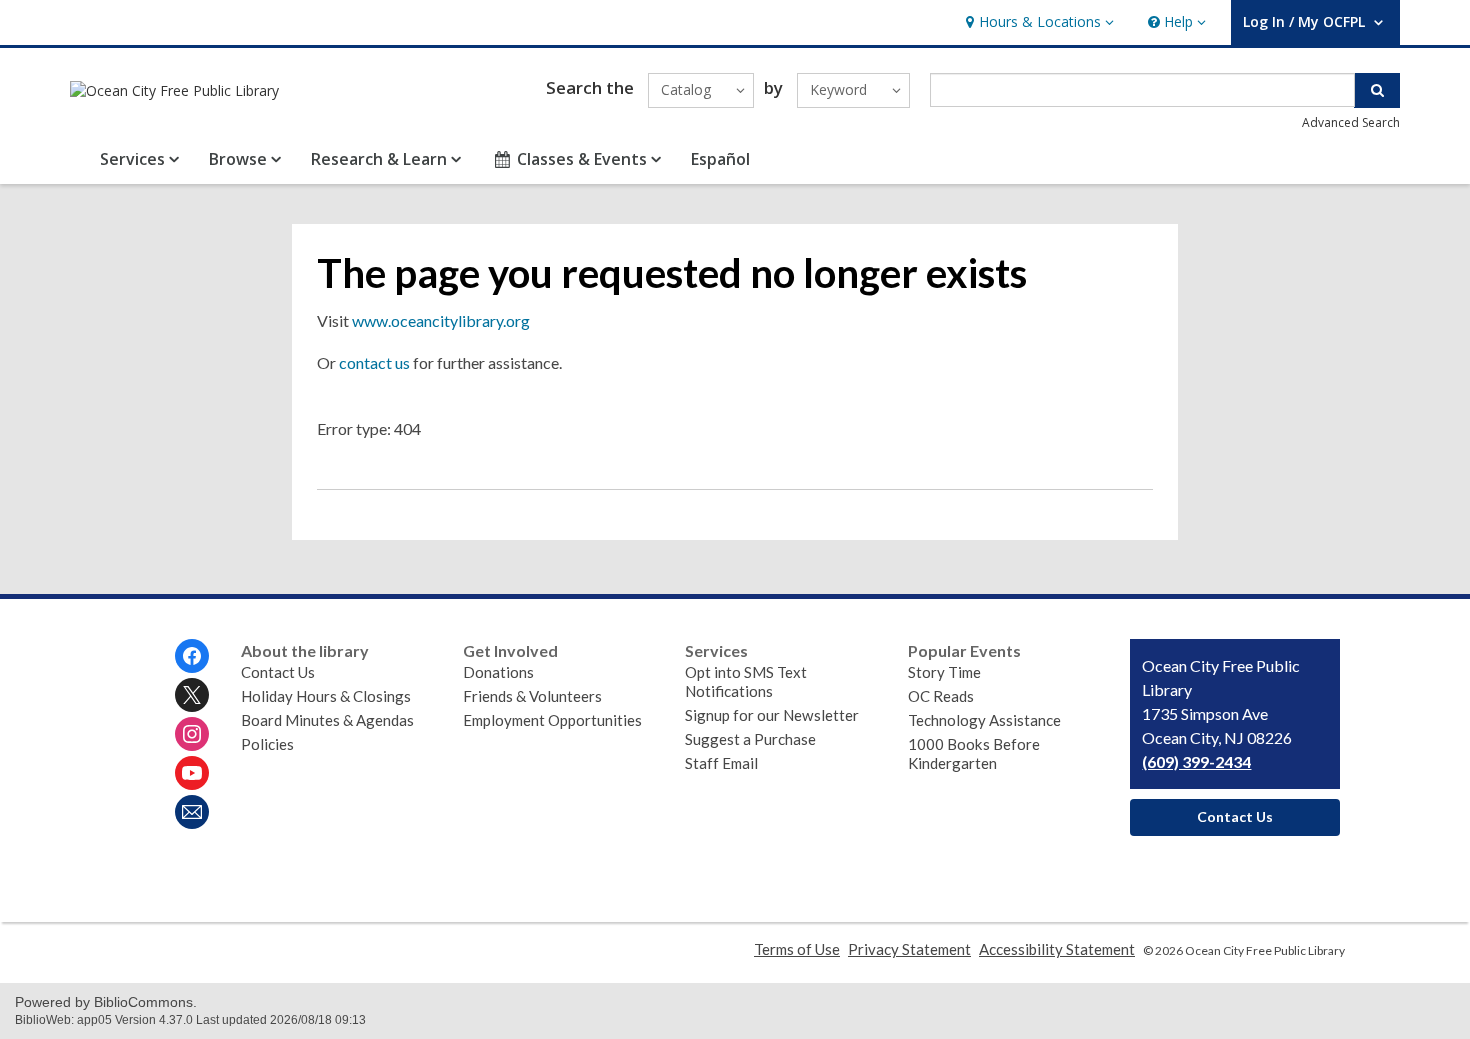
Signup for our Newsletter (772, 715)
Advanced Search (1351, 122)
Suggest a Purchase (750, 739)
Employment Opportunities (552, 720)
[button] (1037, 22)
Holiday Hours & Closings (326, 696)
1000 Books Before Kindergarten (974, 753)
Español (720, 159)
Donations (498, 672)
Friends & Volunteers (532, 696)
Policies (267, 744)
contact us (374, 362)
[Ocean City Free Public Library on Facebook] (192, 656)
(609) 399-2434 (1196, 761)
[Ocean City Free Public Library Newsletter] (192, 812)
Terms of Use (797, 949)
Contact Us (278, 672)
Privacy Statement (909, 949)
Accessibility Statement (1057, 949)
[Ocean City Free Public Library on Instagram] (192, 734)
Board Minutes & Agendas (327, 720)
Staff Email (721, 763)
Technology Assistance (984, 720)
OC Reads (941, 696)
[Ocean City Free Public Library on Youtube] (192, 773)
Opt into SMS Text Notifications (746, 681)
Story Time (944, 672)
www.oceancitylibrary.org (441, 320)
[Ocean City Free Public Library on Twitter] (192, 695)
